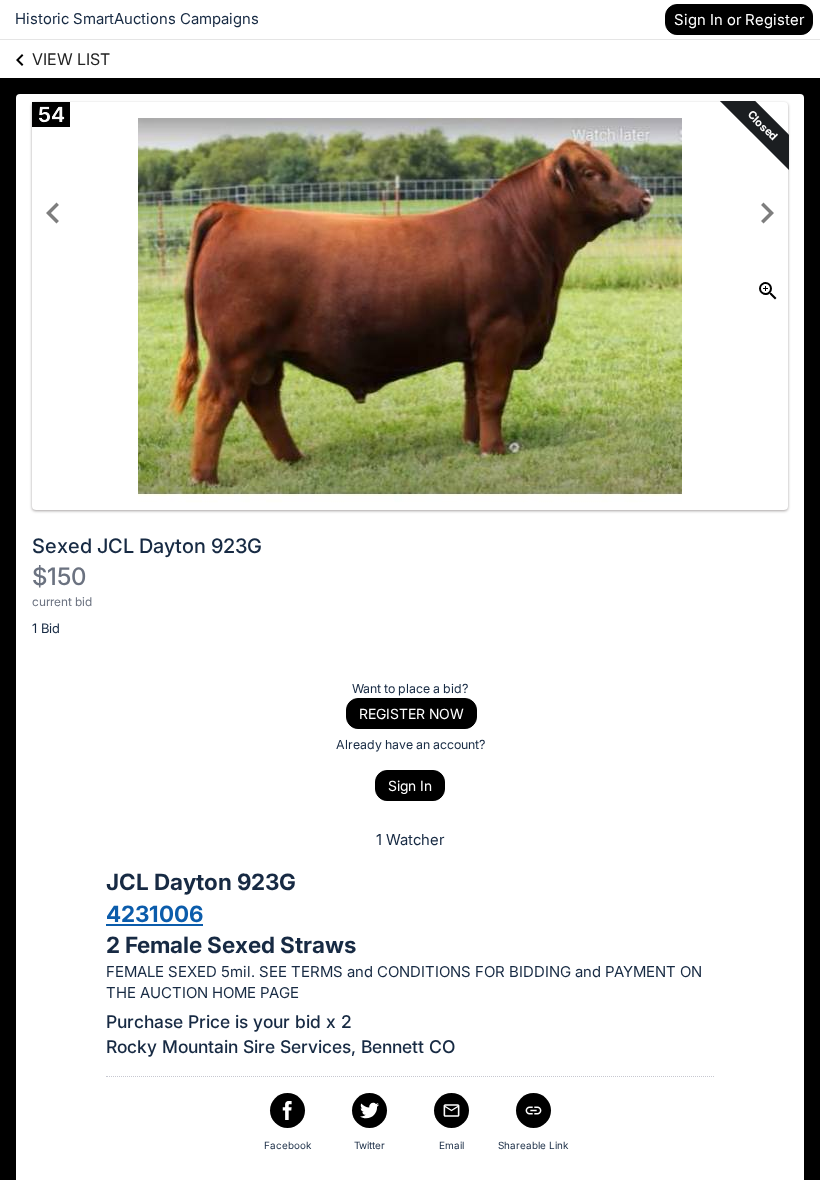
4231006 (154, 913)
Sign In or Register (739, 19)
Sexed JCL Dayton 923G (147, 546)
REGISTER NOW (411, 713)
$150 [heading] (59, 576)
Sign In (410, 785)
